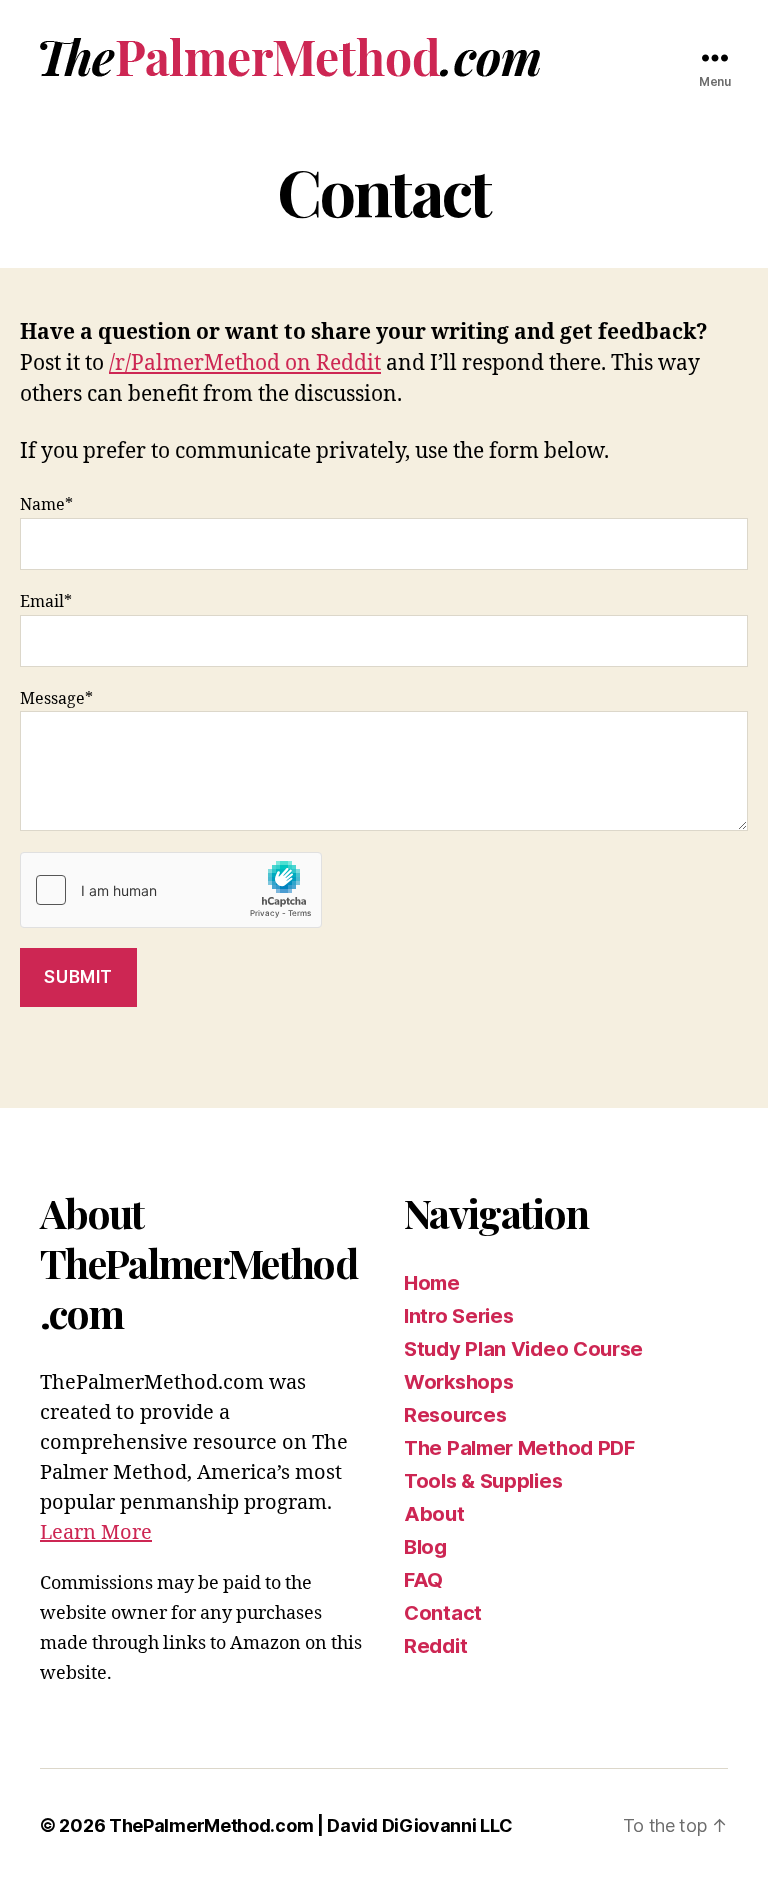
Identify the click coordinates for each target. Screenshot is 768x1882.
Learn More (96, 1532)
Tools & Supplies (483, 1481)
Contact (443, 1613)
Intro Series (458, 1316)
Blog (425, 1547)
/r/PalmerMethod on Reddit (245, 363)
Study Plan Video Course (523, 1349)
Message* (56, 699)
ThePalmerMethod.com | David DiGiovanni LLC (310, 1825)
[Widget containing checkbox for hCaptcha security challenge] (171, 890)
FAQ (423, 1580)
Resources (455, 1415)
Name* (46, 505)
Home (432, 1283)
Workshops (458, 1382)
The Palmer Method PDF (519, 1448)
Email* (46, 602)
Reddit (435, 1646)
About (434, 1514)
